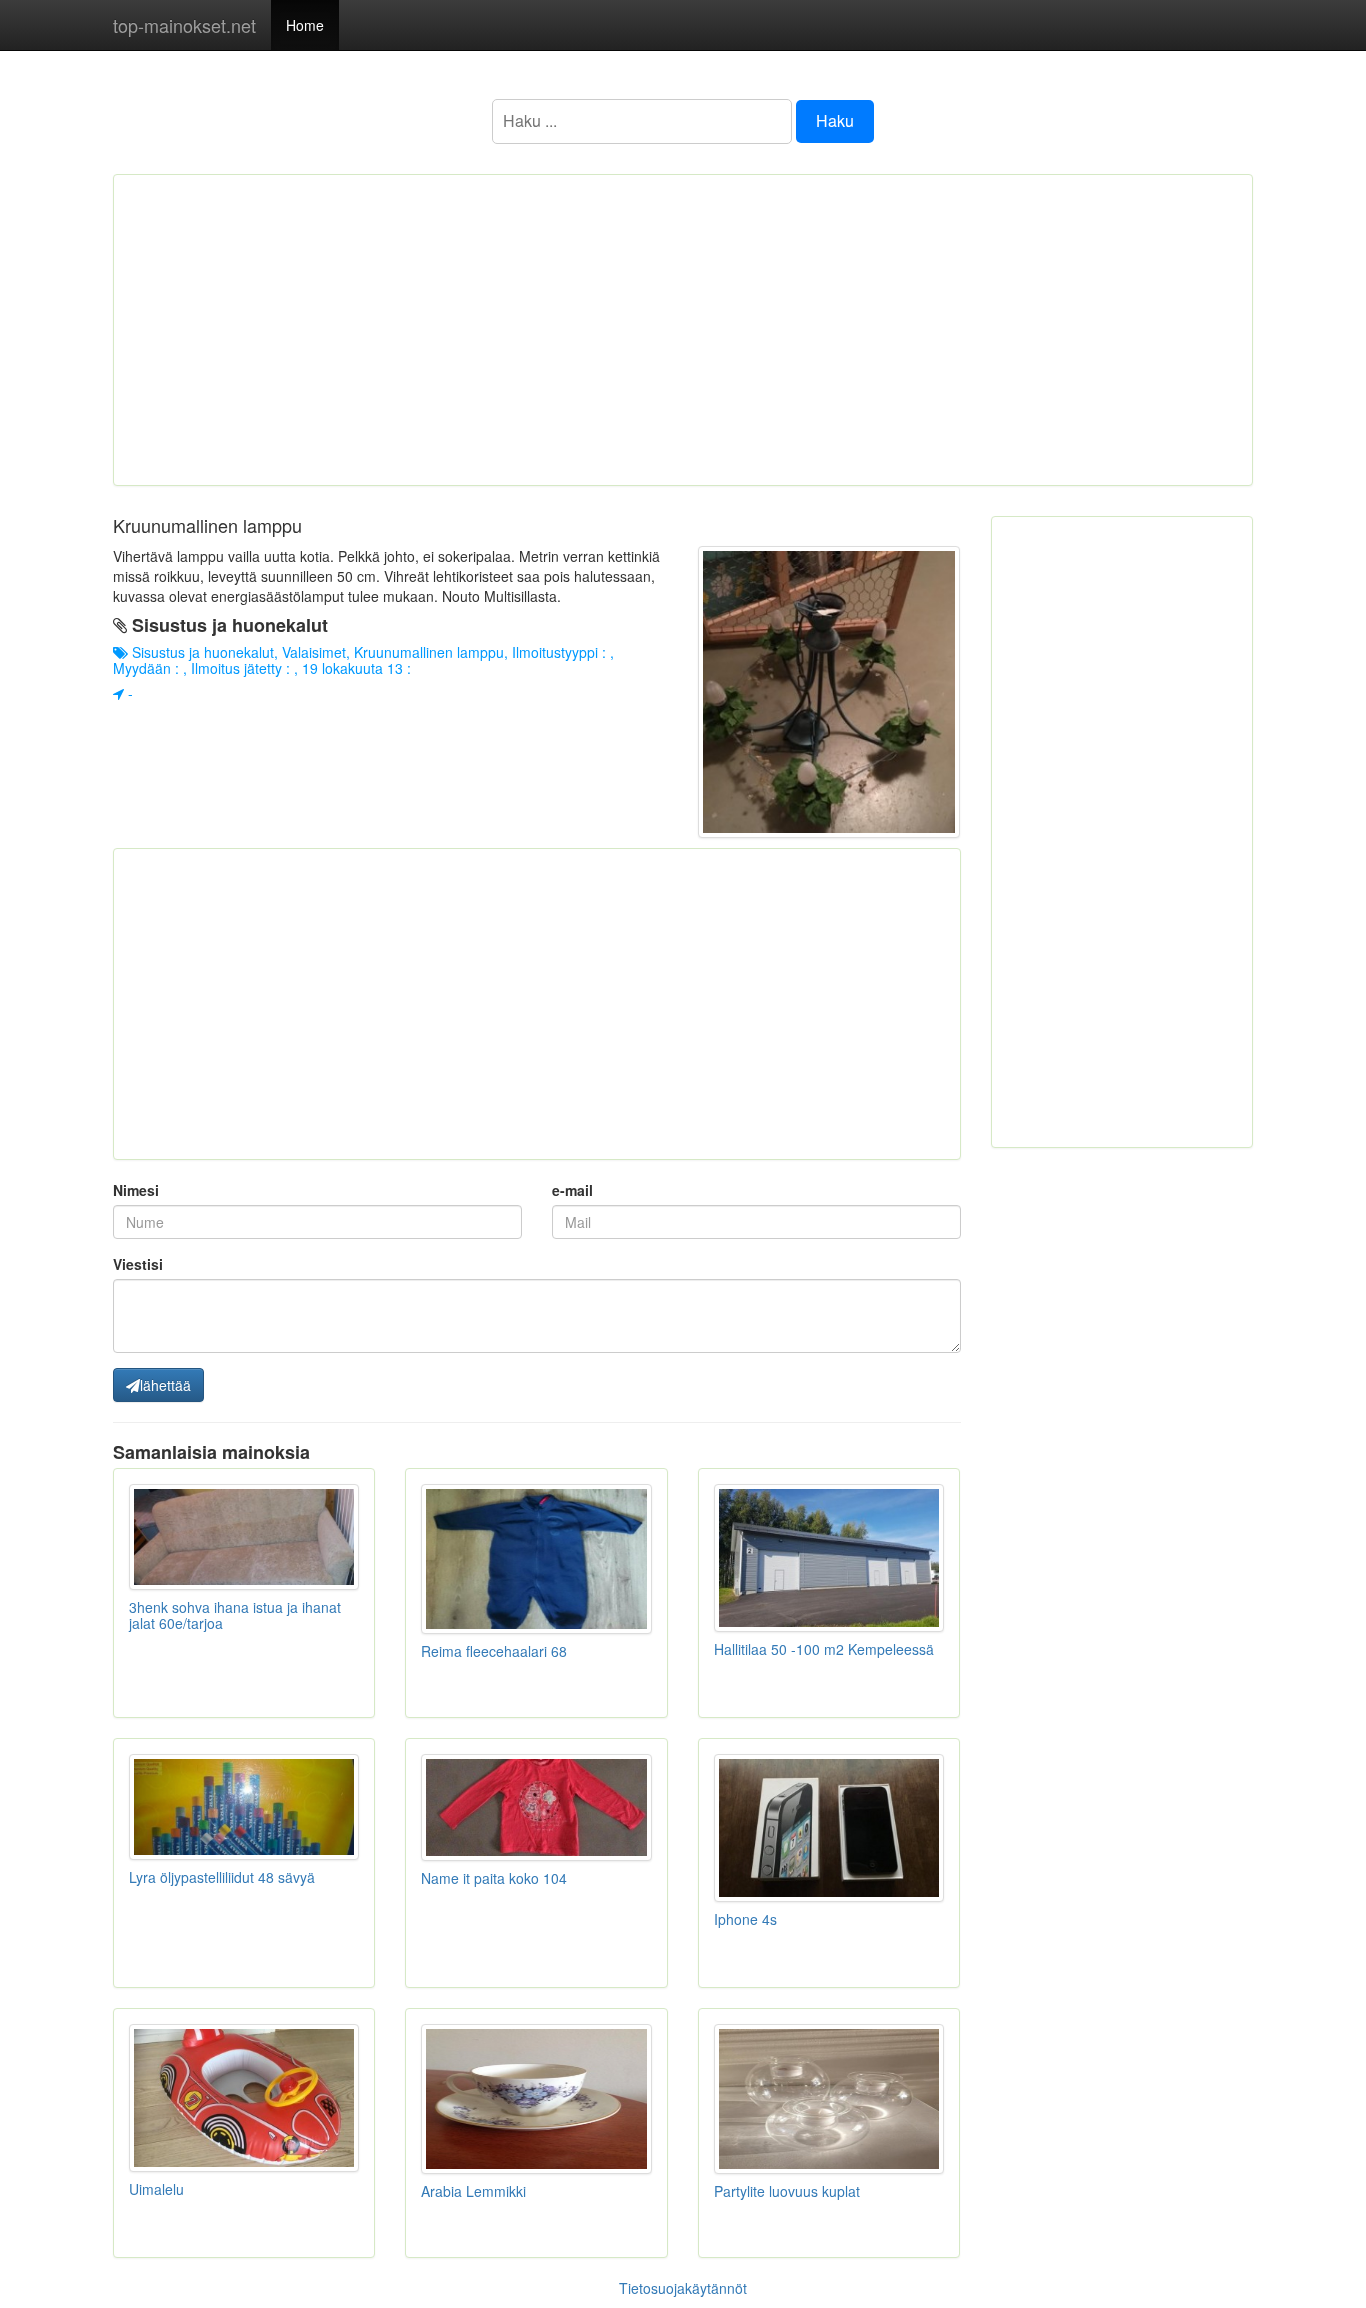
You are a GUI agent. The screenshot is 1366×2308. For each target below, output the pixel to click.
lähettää (165, 1385)
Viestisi (138, 1264)
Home (305, 25)
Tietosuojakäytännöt (683, 2288)
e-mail (572, 1190)
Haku (835, 120)
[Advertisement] (683, 330)
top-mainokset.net (184, 25)
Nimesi (136, 1190)
